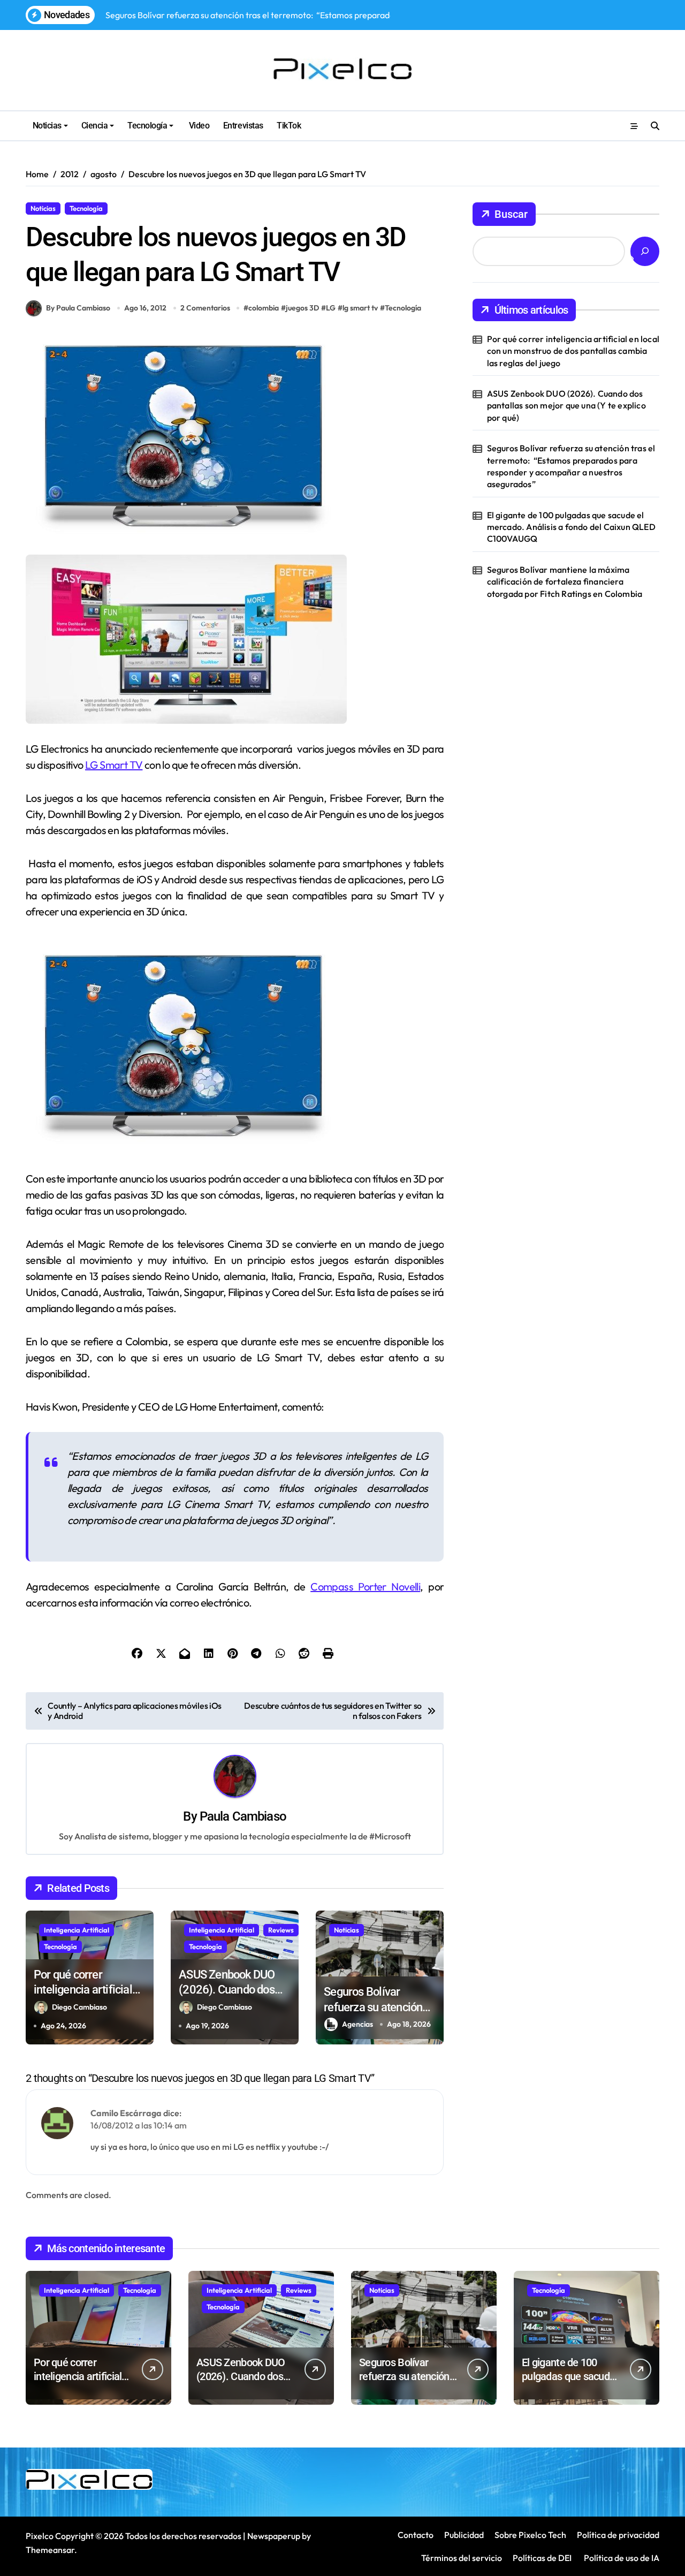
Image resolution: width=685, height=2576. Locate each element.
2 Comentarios (205, 308)
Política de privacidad (618, 2535)
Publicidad (464, 2535)
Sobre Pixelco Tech (530, 2535)
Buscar (511, 214)
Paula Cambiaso (243, 1816)
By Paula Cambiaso (78, 308)
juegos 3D (302, 308)
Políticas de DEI (542, 2558)
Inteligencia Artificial (77, 1930)
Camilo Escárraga (126, 2113)
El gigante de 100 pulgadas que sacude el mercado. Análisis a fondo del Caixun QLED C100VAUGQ (571, 527)
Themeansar (50, 2550)
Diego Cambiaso (79, 2007)
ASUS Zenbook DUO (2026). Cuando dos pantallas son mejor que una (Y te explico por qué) (566, 406)
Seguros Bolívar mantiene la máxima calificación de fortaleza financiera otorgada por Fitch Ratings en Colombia (565, 582)
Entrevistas (243, 126)
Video (198, 126)
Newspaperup (274, 2536)
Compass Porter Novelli (365, 1586)
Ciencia (95, 126)
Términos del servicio (462, 2558)
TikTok (289, 126)
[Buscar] (645, 251)
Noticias (47, 126)
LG (331, 308)
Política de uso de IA (621, 2558)
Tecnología (147, 126)
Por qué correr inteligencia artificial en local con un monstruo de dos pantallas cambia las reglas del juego (573, 351)
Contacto (416, 2535)
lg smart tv (360, 308)
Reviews (281, 1930)
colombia (264, 308)
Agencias (357, 2024)
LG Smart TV (114, 765)
